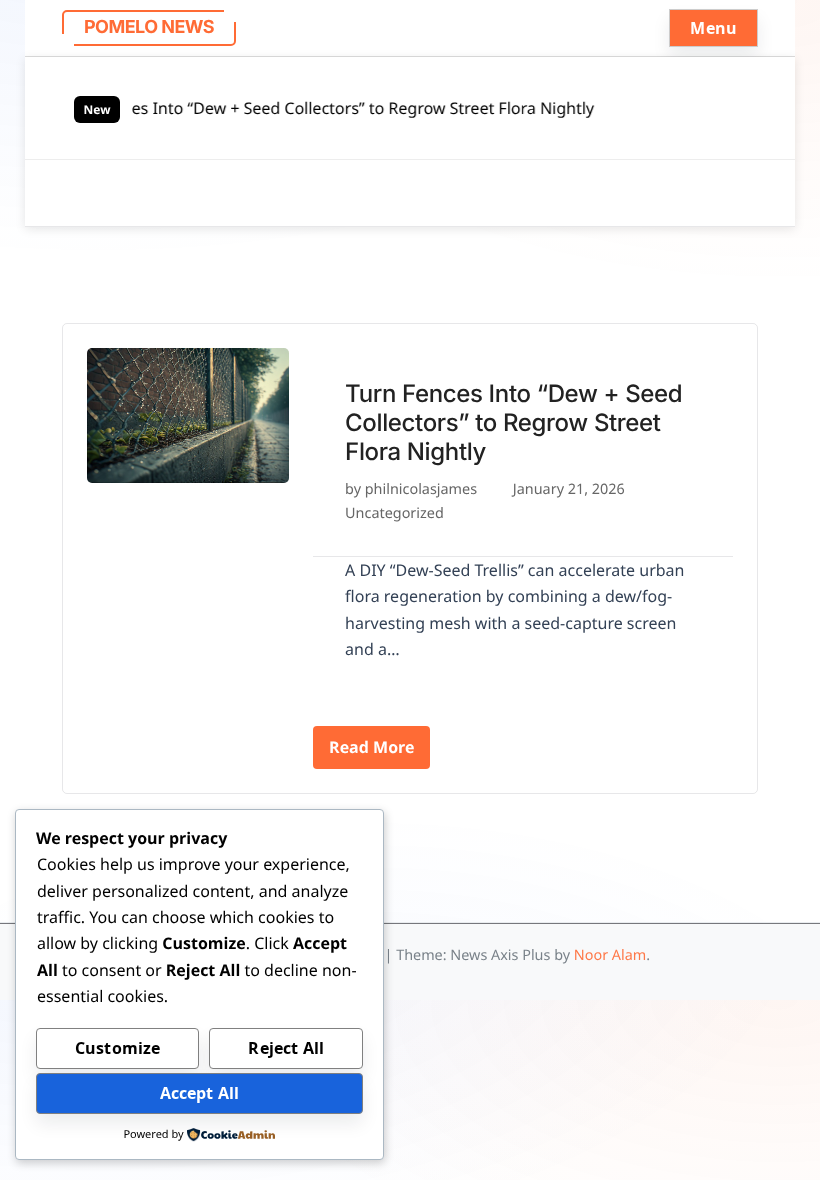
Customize (117, 1048)
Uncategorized (394, 513)
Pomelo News (149, 27)
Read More (371, 747)
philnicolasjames (421, 489)
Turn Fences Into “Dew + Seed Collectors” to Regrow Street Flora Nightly (320, 108)
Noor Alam (610, 955)
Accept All (200, 1093)
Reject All (286, 1048)
